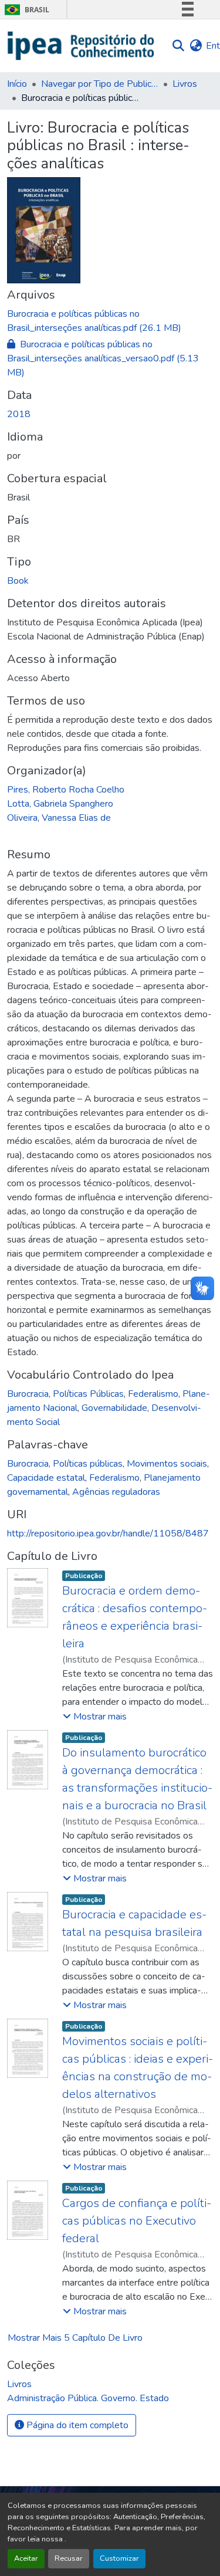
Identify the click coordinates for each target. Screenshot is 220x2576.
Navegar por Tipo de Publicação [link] (100, 84)
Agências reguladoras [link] (116, 1492)
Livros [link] (185, 84)
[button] (81, 46)
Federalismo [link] (153, 1394)
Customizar (119, 2558)
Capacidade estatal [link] (46, 1478)
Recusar (69, 2558)
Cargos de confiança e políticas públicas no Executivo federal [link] (137, 2221)
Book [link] (18, 581)
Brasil (25, 10)
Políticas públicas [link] (88, 1464)
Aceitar (26, 2558)
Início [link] (17, 84)
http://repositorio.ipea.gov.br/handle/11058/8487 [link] (108, 1534)
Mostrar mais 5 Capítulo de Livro (75, 2338)
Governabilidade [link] (114, 1408)
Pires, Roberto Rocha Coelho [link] (66, 790)
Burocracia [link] (28, 1394)
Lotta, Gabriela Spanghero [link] (60, 804)
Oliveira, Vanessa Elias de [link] (59, 818)
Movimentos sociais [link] (167, 1464)
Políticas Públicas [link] (88, 1394)
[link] (110, 321)
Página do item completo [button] (76, 2425)
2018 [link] (19, 414)
